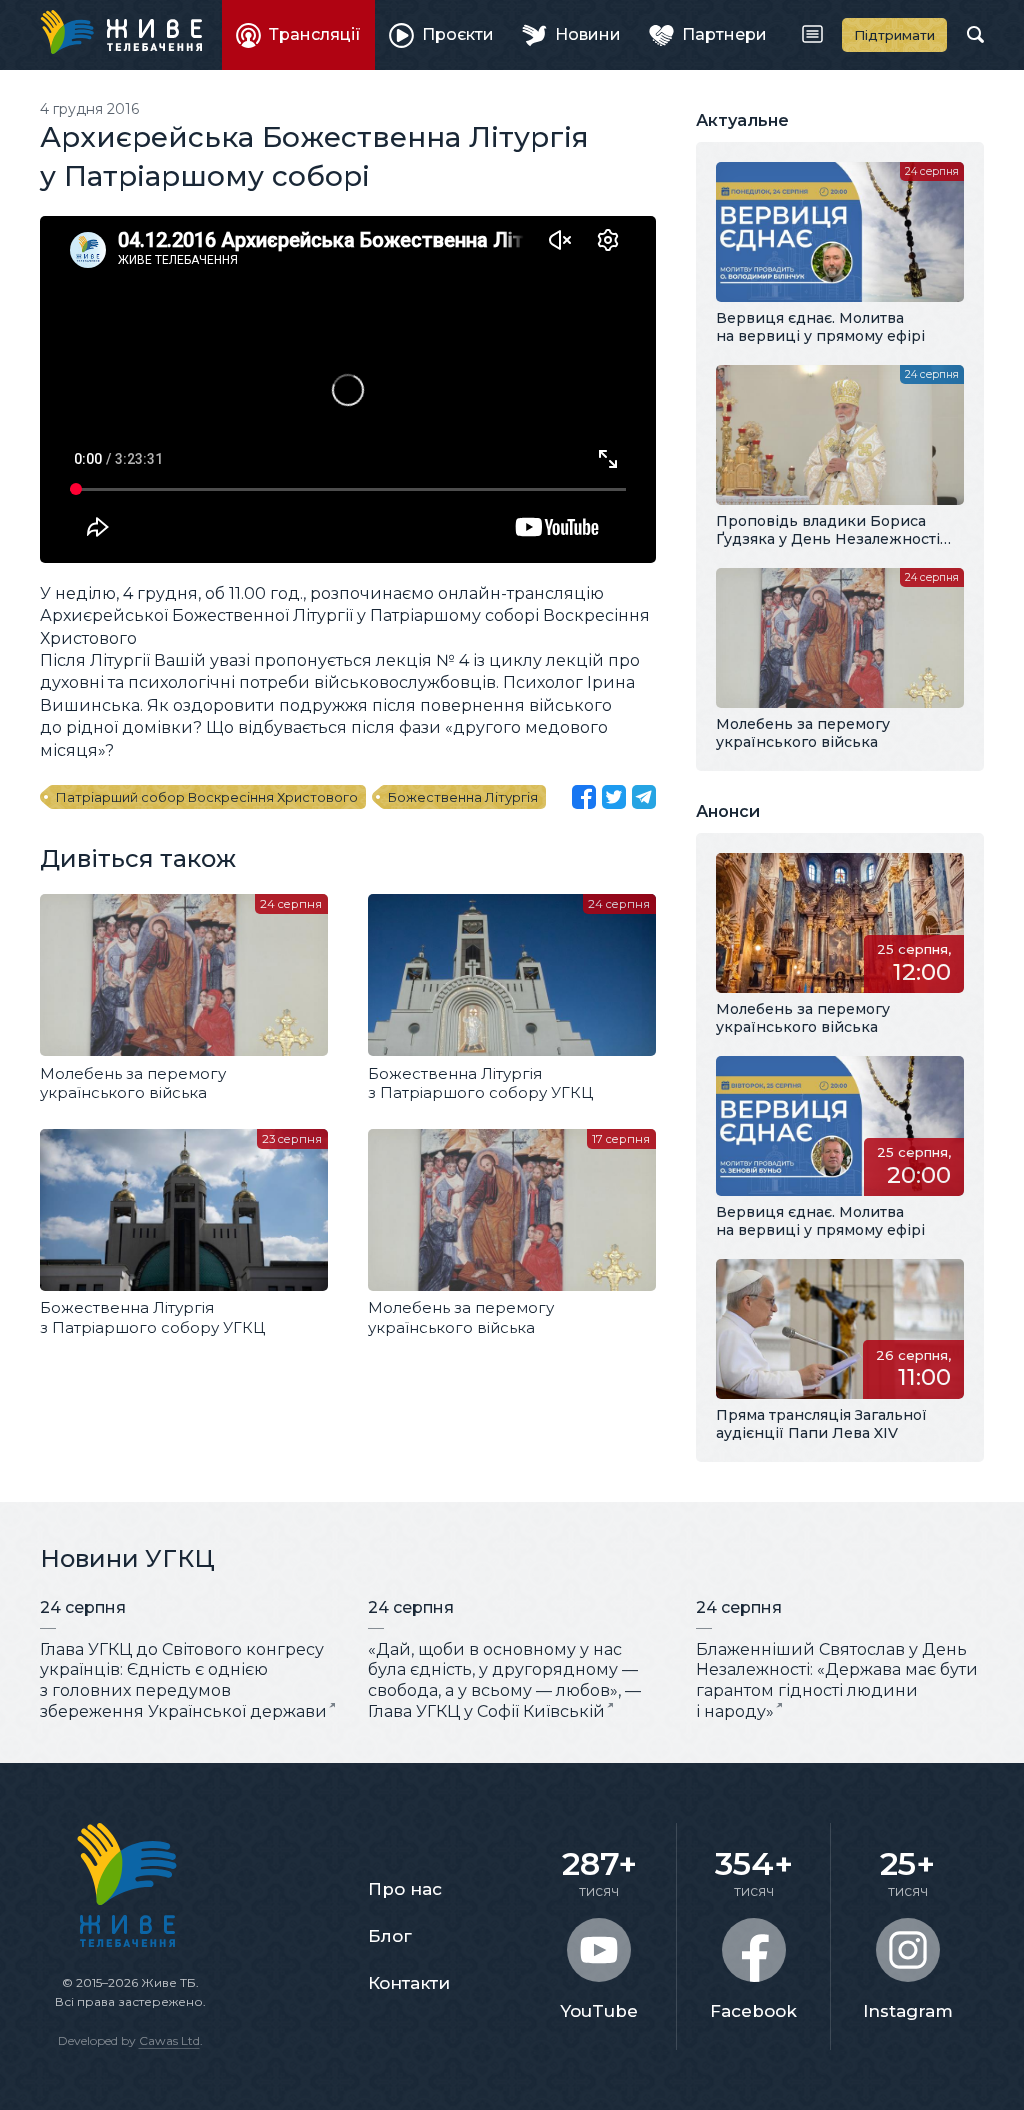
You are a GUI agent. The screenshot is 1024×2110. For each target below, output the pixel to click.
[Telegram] (644, 797)
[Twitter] (614, 797)
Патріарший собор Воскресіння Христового (207, 797)
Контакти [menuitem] (409, 1983)
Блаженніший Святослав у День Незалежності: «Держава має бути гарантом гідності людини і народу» (837, 1680)
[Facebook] (584, 797)
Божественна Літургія (463, 797)
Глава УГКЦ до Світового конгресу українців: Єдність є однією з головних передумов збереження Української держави (183, 1680)
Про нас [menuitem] (405, 1889)
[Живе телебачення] (121, 32)
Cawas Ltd (169, 2040)
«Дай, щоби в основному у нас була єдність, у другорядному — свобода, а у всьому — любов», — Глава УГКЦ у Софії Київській (504, 1680)
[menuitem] (298, 35)
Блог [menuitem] (390, 1936)
